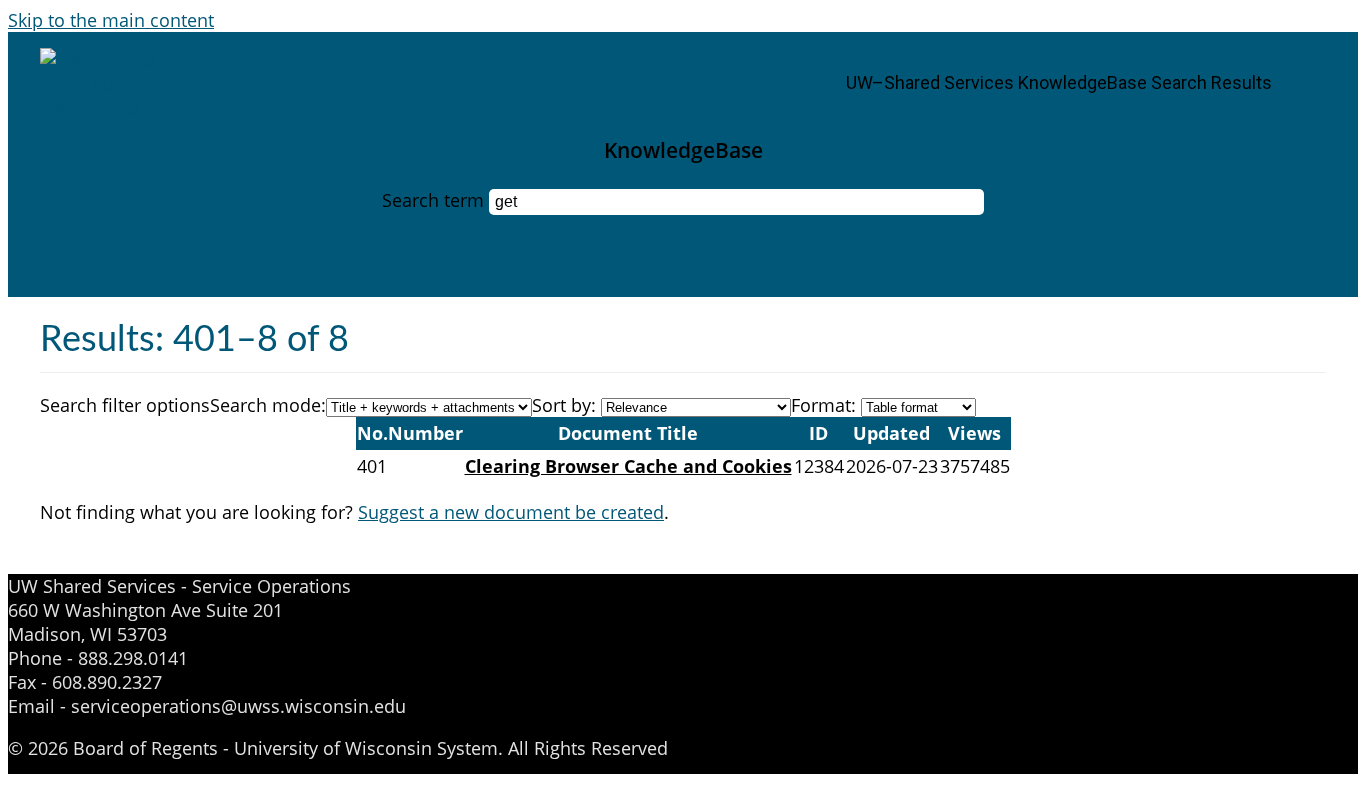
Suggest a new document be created (511, 512)
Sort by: (564, 405)
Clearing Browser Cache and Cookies (628, 466)
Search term (433, 200)
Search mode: (268, 405)
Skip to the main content (111, 20)
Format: (823, 405)
